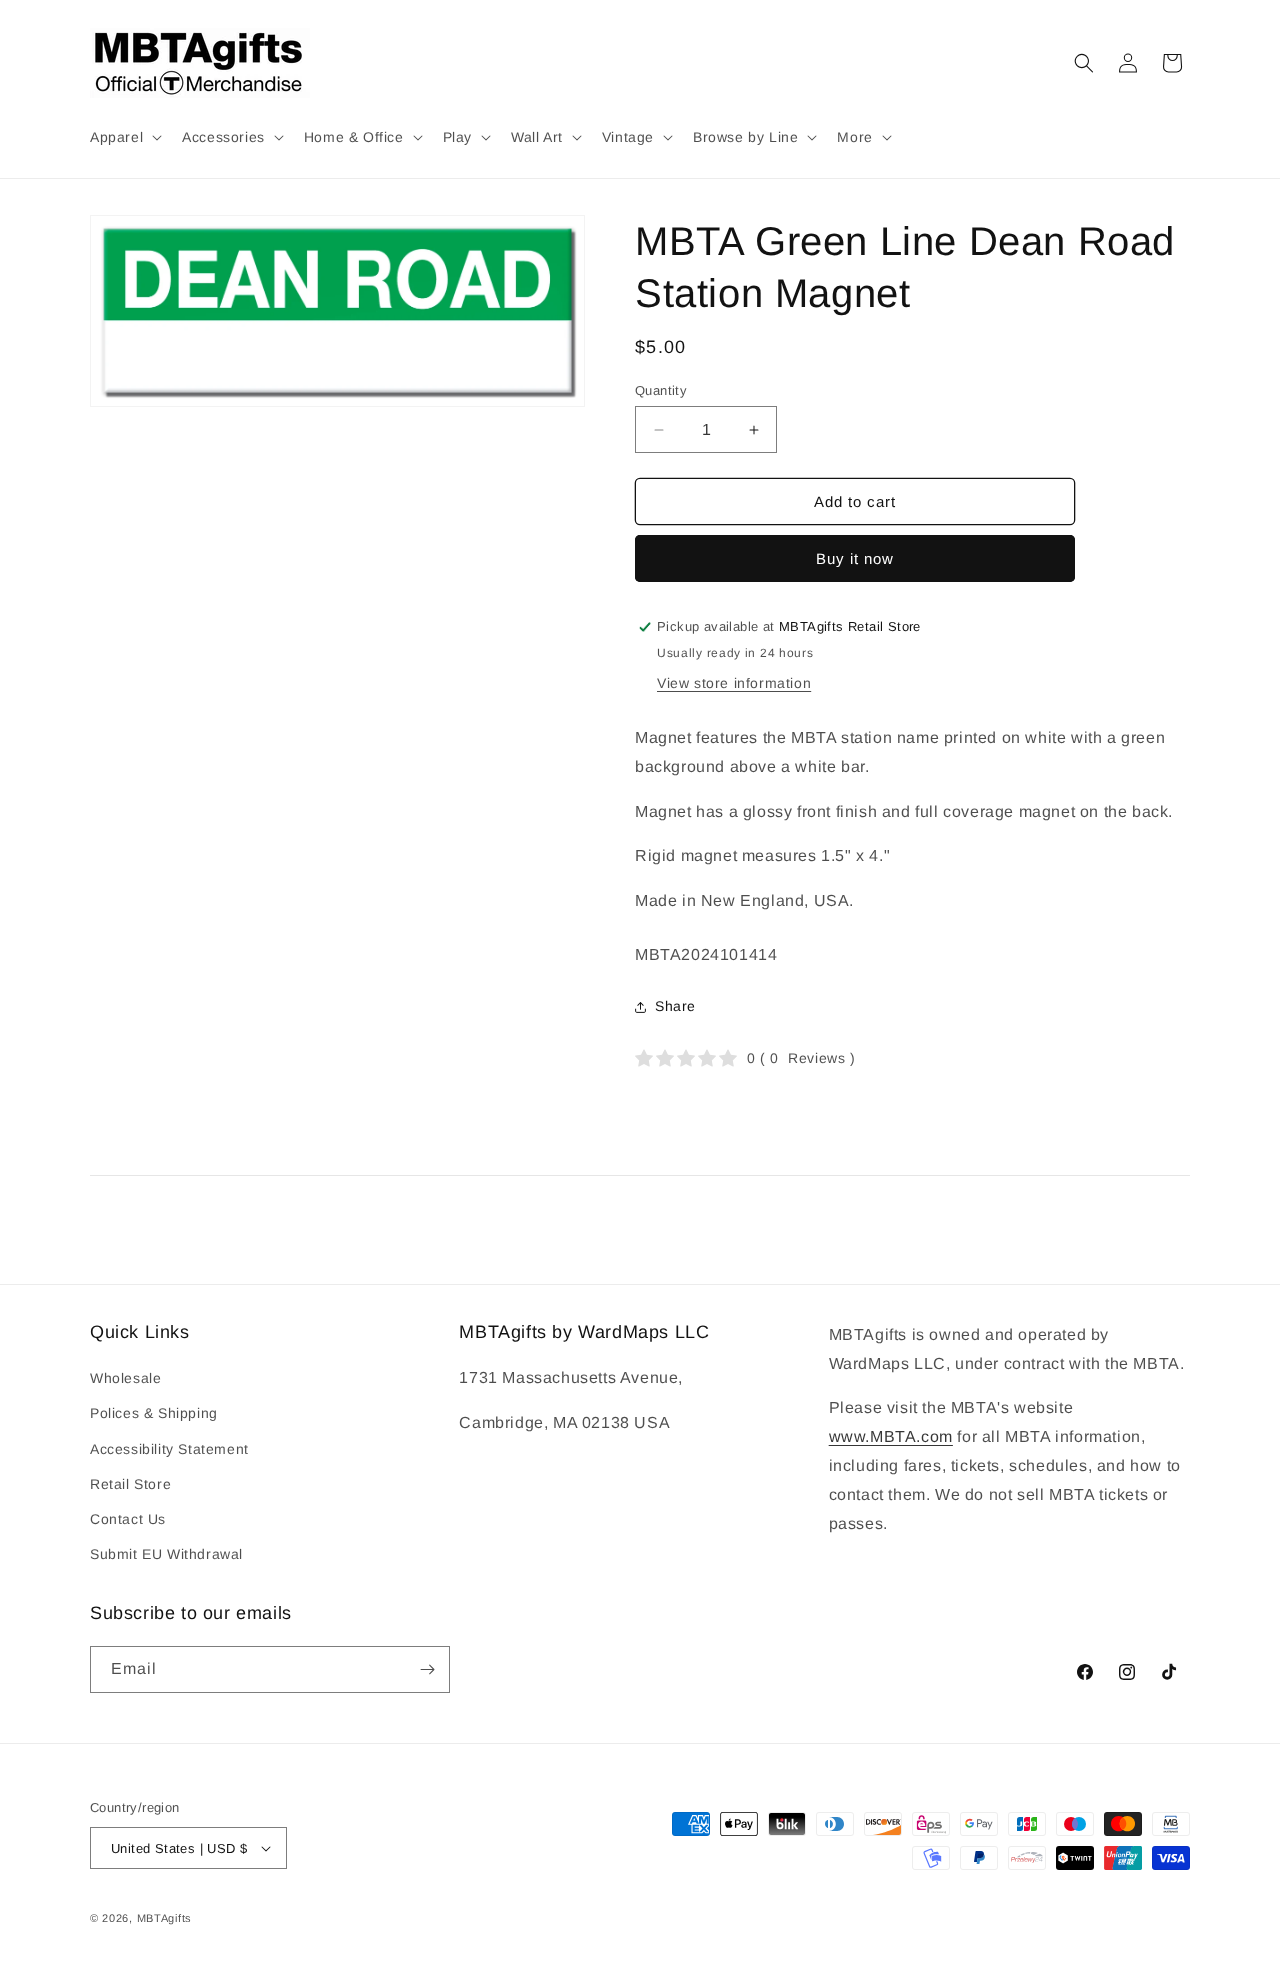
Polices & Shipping (154, 1413)
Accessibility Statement (169, 1449)
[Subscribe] (427, 1669)
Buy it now (855, 558)
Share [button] (675, 1006)
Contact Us (128, 1519)
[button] (124, 137)
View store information (734, 683)
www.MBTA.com (891, 1436)
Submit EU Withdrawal (166, 1554)
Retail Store (130, 1484)
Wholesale (125, 1378)
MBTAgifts (164, 1918)
